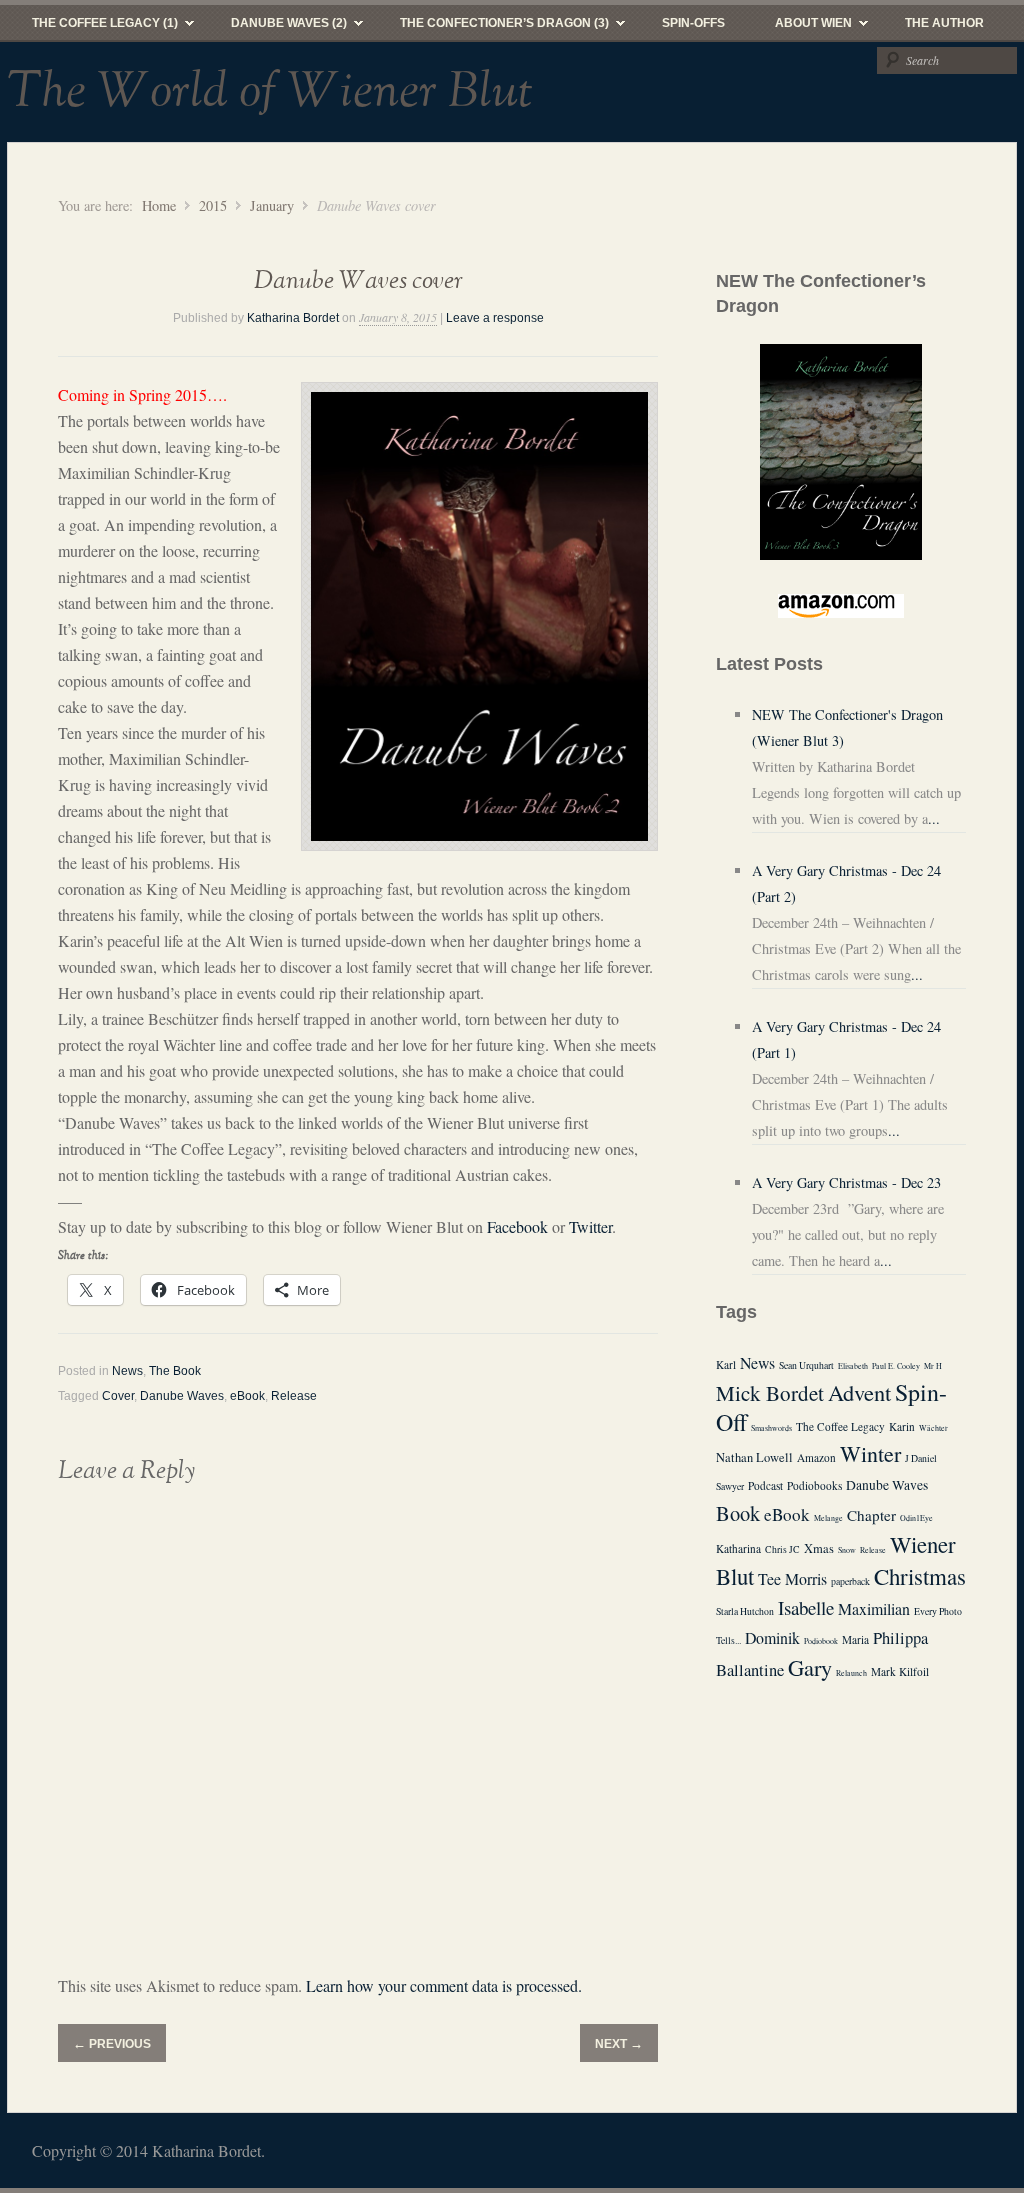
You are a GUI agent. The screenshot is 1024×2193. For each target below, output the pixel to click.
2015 (213, 205)
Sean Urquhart (806, 1365)
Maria (855, 1639)
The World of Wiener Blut (270, 92)
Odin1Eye (916, 1518)
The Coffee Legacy (840, 1426)
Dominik (772, 1637)
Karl (726, 1364)
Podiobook (821, 1641)
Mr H (933, 1366)
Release (294, 1396)
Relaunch (851, 1673)
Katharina (738, 1548)
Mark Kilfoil (900, 1671)
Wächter (933, 1428)
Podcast (765, 1485)
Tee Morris (792, 1578)
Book (738, 1513)
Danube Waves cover (358, 281)
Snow (847, 1550)
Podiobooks (814, 1485)
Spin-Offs (693, 23)
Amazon (816, 1457)
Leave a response (495, 318)
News (127, 1371)
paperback (850, 1581)
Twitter (590, 1226)
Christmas (920, 1576)
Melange (828, 1518)
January (272, 205)
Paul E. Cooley (896, 1366)
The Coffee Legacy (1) (92, 28)
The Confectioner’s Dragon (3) (492, 28)
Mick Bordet (770, 1393)
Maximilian (874, 1608)
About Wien (801, 28)
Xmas (819, 1548)
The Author (944, 23)
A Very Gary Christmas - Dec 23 (846, 1182)
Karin (902, 1426)
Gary (810, 1667)
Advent (859, 1392)
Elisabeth (853, 1366)
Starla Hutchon (745, 1611)
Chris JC (782, 1549)
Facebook (517, 1226)
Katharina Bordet (293, 318)
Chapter (871, 1515)
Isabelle (806, 1607)
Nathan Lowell (754, 1457)
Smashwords (771, 1428)
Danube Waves (182, 1396)
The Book (175, 1371)
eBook (247, 1396)
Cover (118, 1396)
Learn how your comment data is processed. (444, 1985)
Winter (870, 1453)
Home (159, 205)
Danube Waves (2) (276, 28)
